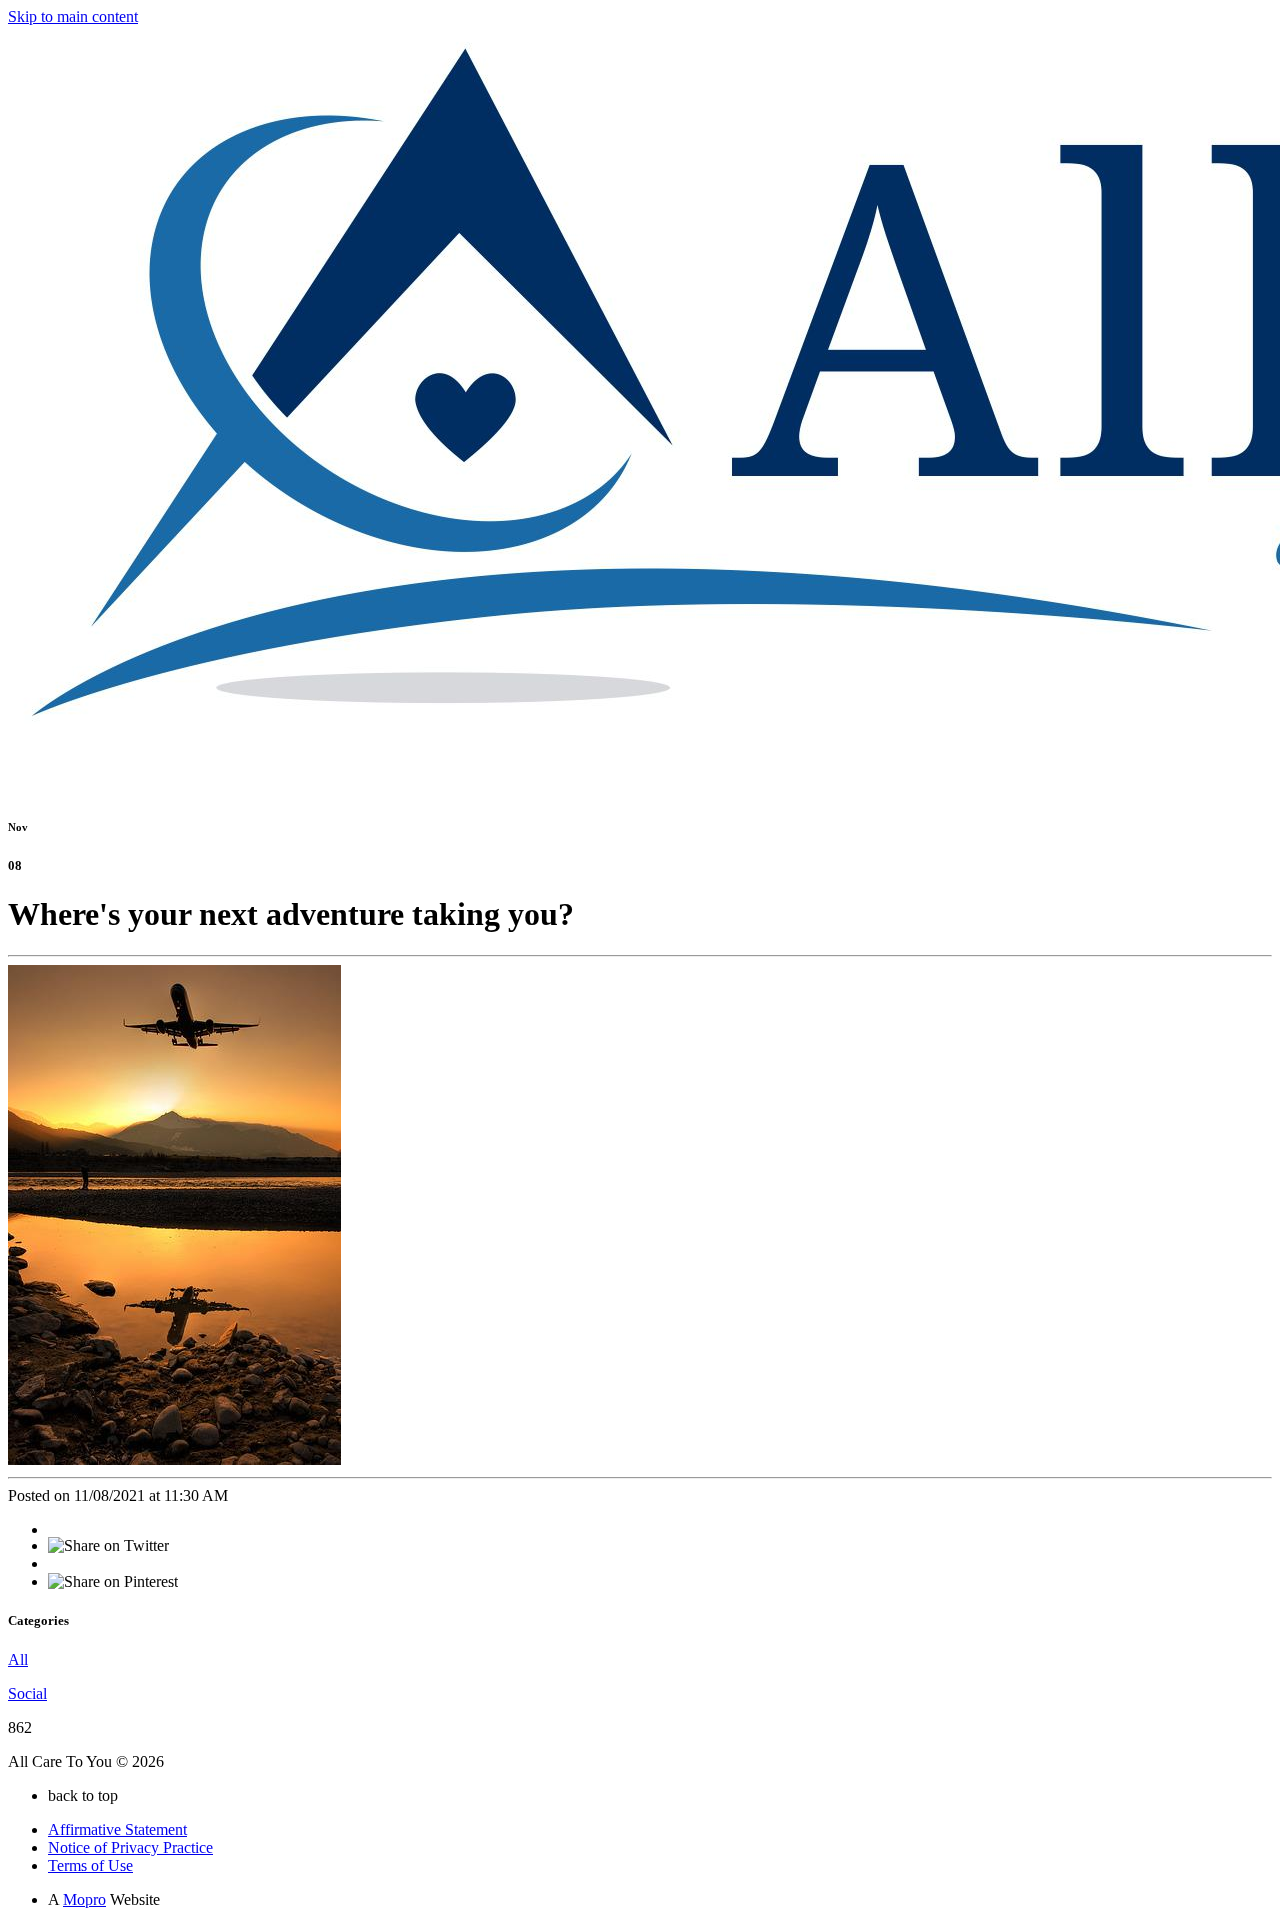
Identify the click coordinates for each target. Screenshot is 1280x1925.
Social (27, 1693)
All (18, 1659)
